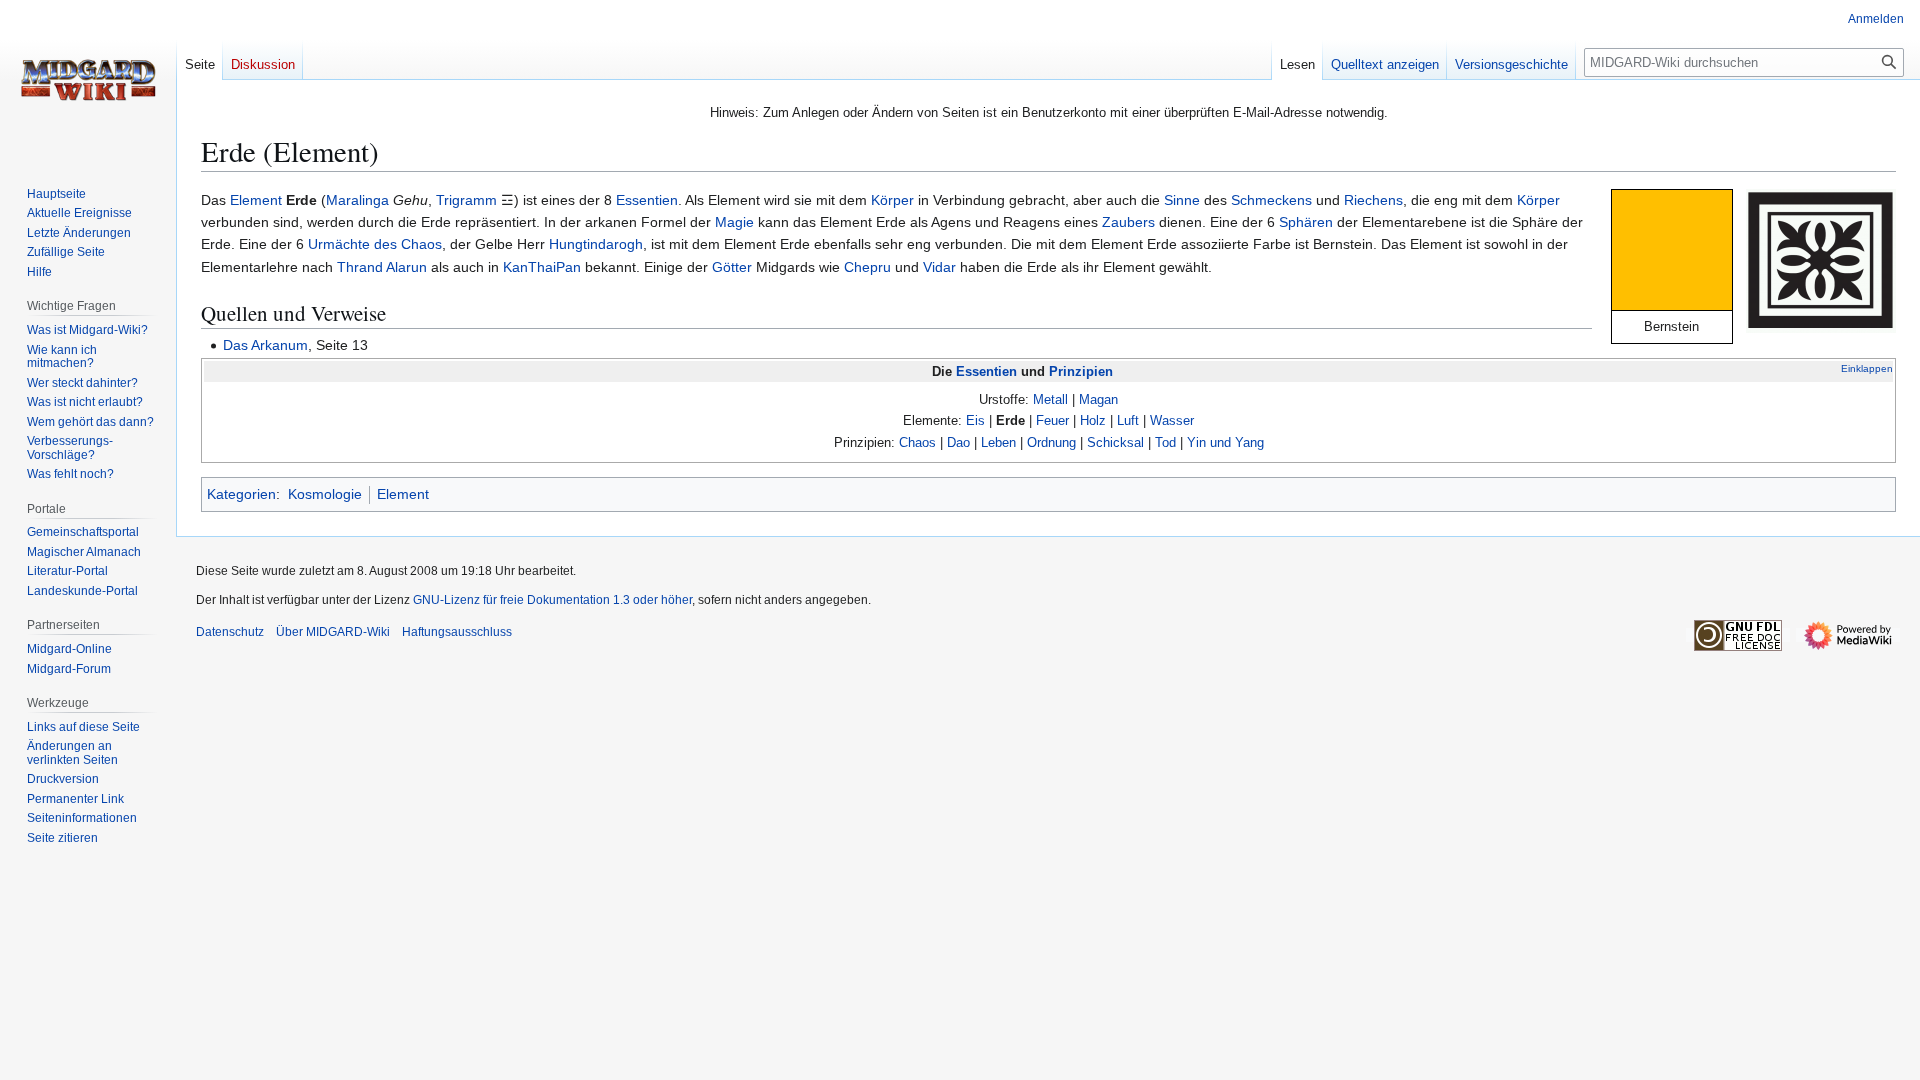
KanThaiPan (542, 267)
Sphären (1306, 222)
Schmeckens (1271, 200)
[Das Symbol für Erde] (1821, 259)
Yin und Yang (1225, 442)
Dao (958, 442)
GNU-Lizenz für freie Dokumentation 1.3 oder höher (552, 600)
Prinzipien (1081, 371)
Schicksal (1115, 442)
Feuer (1052, 420)
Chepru (867, 267)
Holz (1093, 420)
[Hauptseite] (88, 80)
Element (256, 200)
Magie (734, 222)
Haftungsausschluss (457, 632)
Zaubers (1128, 222)
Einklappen (1867, 368)
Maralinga (357, 200)
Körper (892, 200)
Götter (732, 267)
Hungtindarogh (596, 244)
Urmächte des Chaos (375, 244)
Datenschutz (230, 632)
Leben (998, 442)
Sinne (1182, 200)
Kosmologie (325, 494)
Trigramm (466, 200)
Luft (1128, 420)
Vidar (939, 267)
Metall (1050, 399)
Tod (1165, 442)
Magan (1098, 399)
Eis (975, 420)
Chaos (917, 442)
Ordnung (1051, 442)
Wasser (1172, 420)
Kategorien (241, 494)
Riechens (1373, 200)
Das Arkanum (265, 345)
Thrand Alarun (382, 267)
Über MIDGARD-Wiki (333, 632)
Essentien (647, 200)
